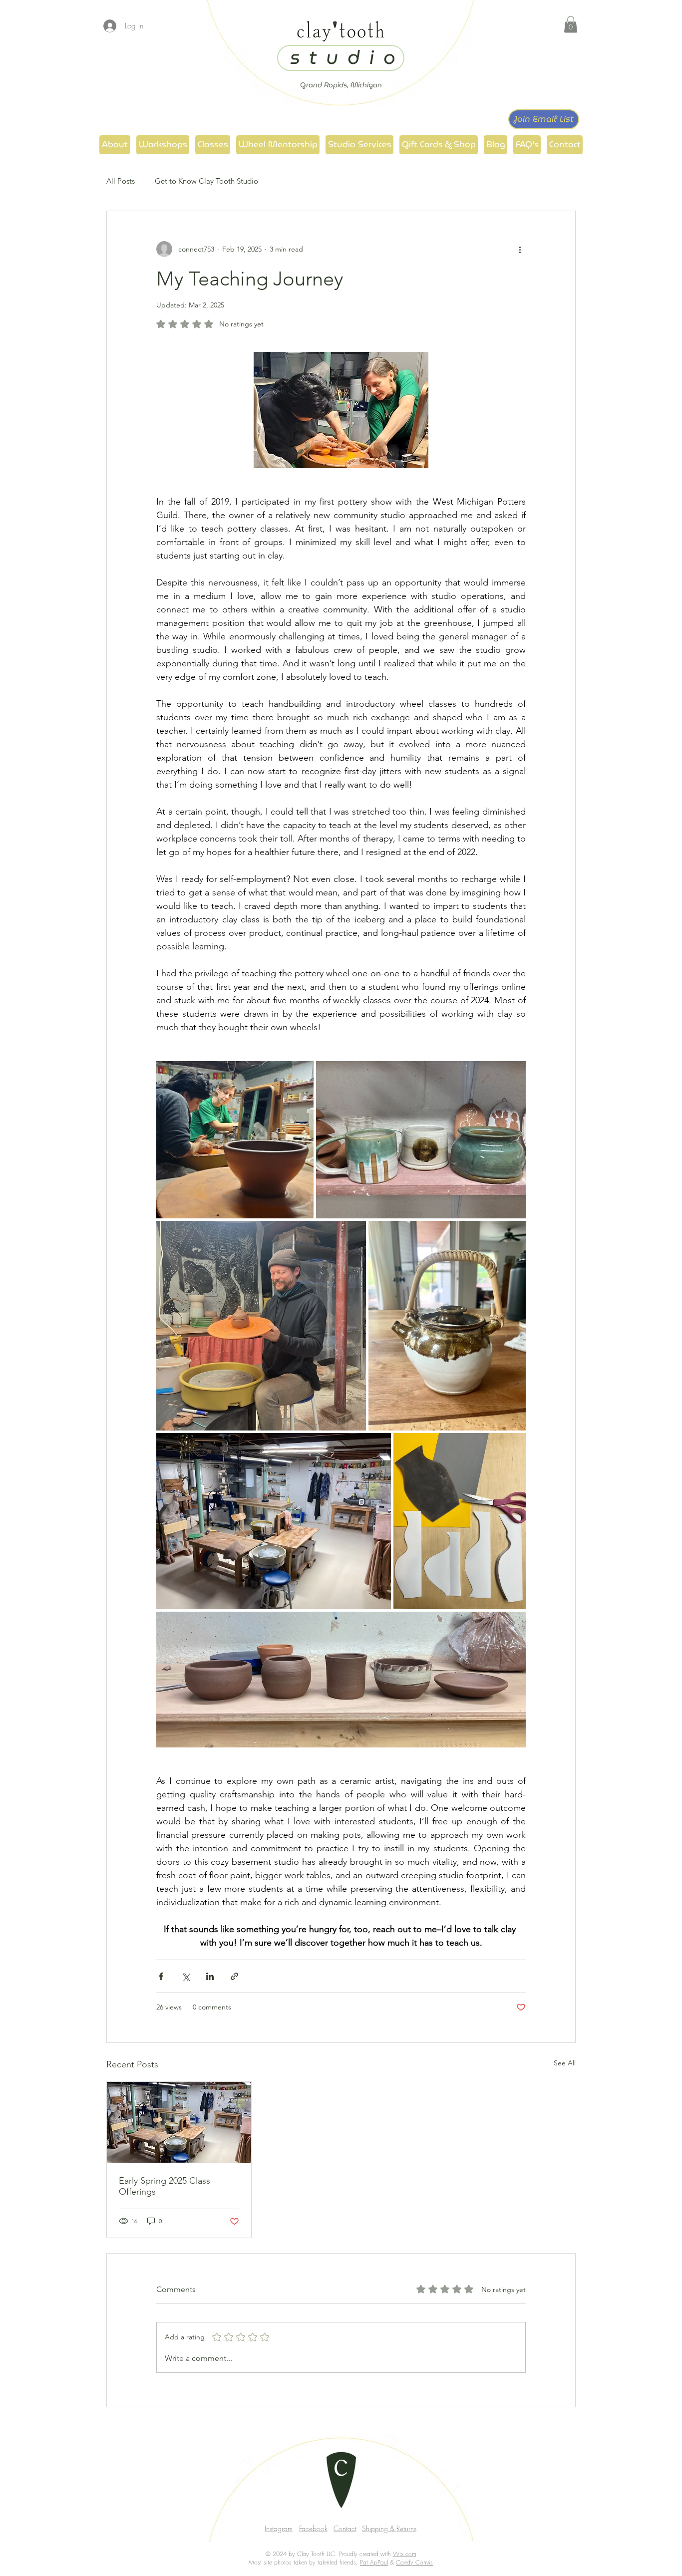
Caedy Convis (414, 2562)
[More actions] (520, 249)
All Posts (121, 181)
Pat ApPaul (374, 2562)
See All (565, 2063)
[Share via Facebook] (161, 1976)
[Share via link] (234, 1976)
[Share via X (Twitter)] (185, 1976)
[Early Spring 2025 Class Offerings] (179, 2122)
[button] (571, 24)
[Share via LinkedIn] (210, 1976)
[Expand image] (235, 1140)
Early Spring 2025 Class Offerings (165, 2186)
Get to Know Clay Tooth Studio (206, 181)
